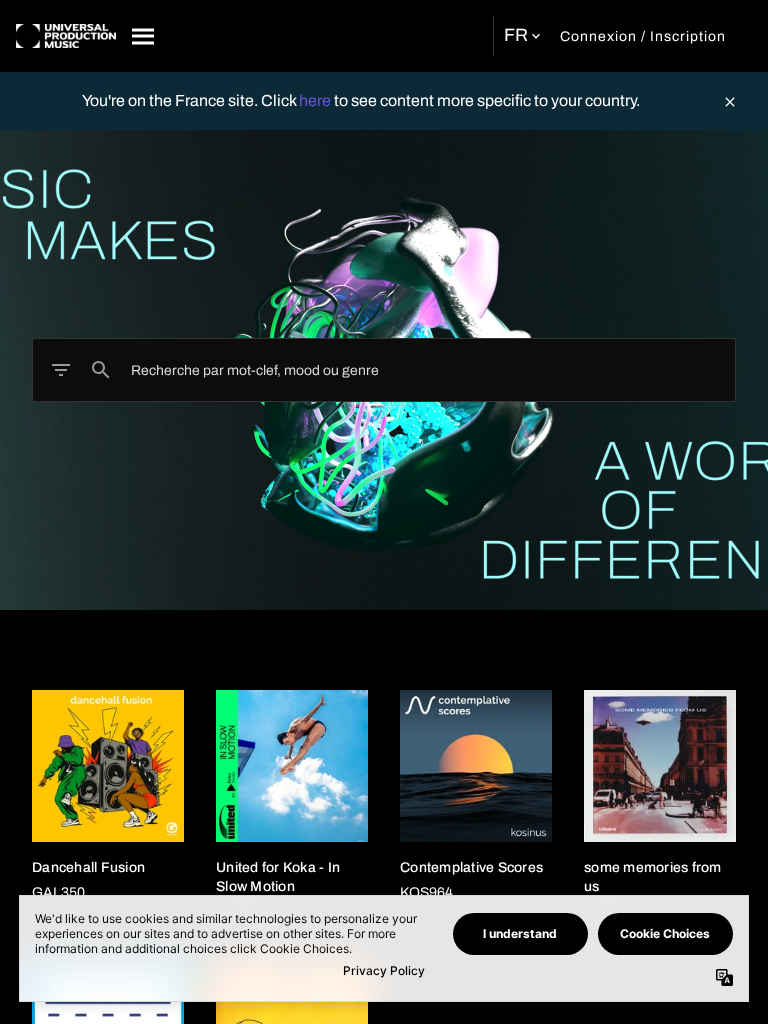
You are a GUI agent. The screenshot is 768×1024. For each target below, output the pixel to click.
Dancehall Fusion (88, 867)
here (316, 100)
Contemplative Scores (471, 867)
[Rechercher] (144, 36)
